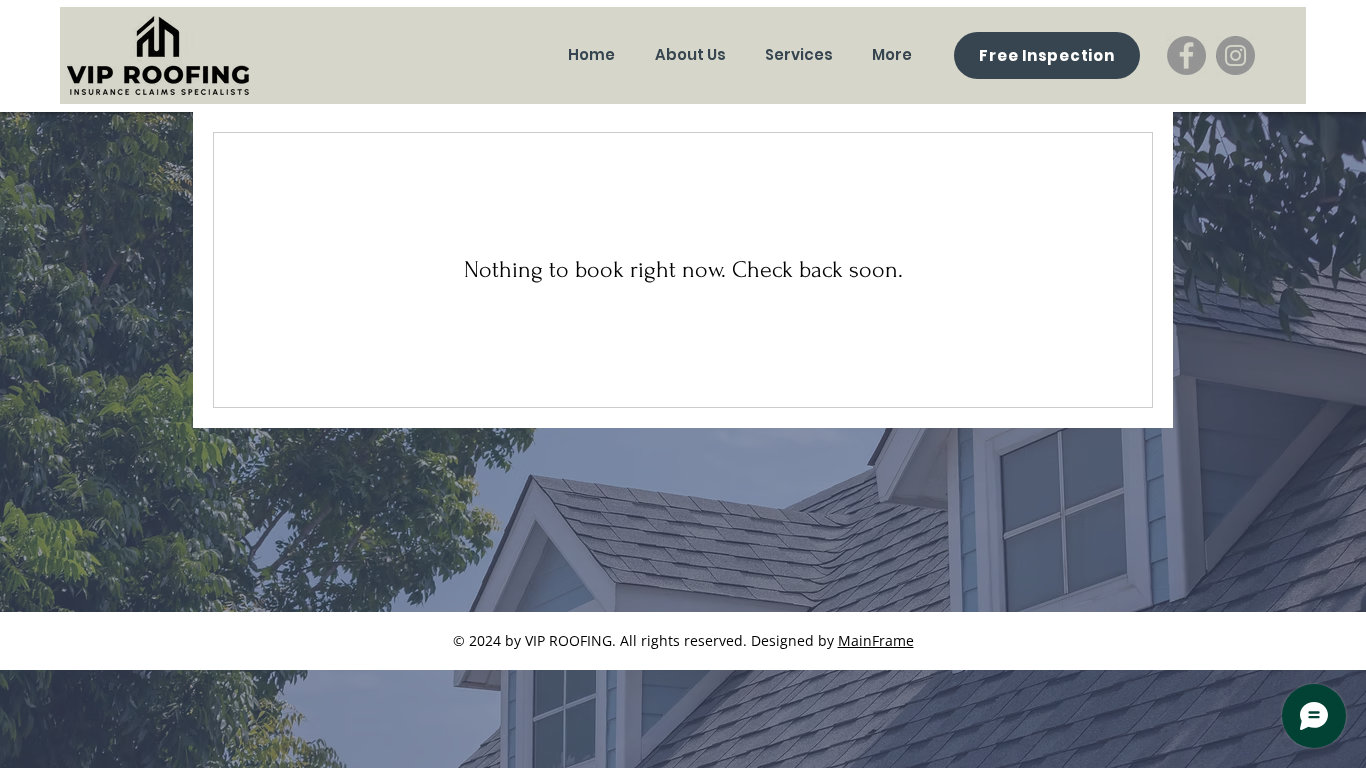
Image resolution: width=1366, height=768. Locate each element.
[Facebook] (1186, 55)
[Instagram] (1235, 55)
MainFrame (876, 640)
